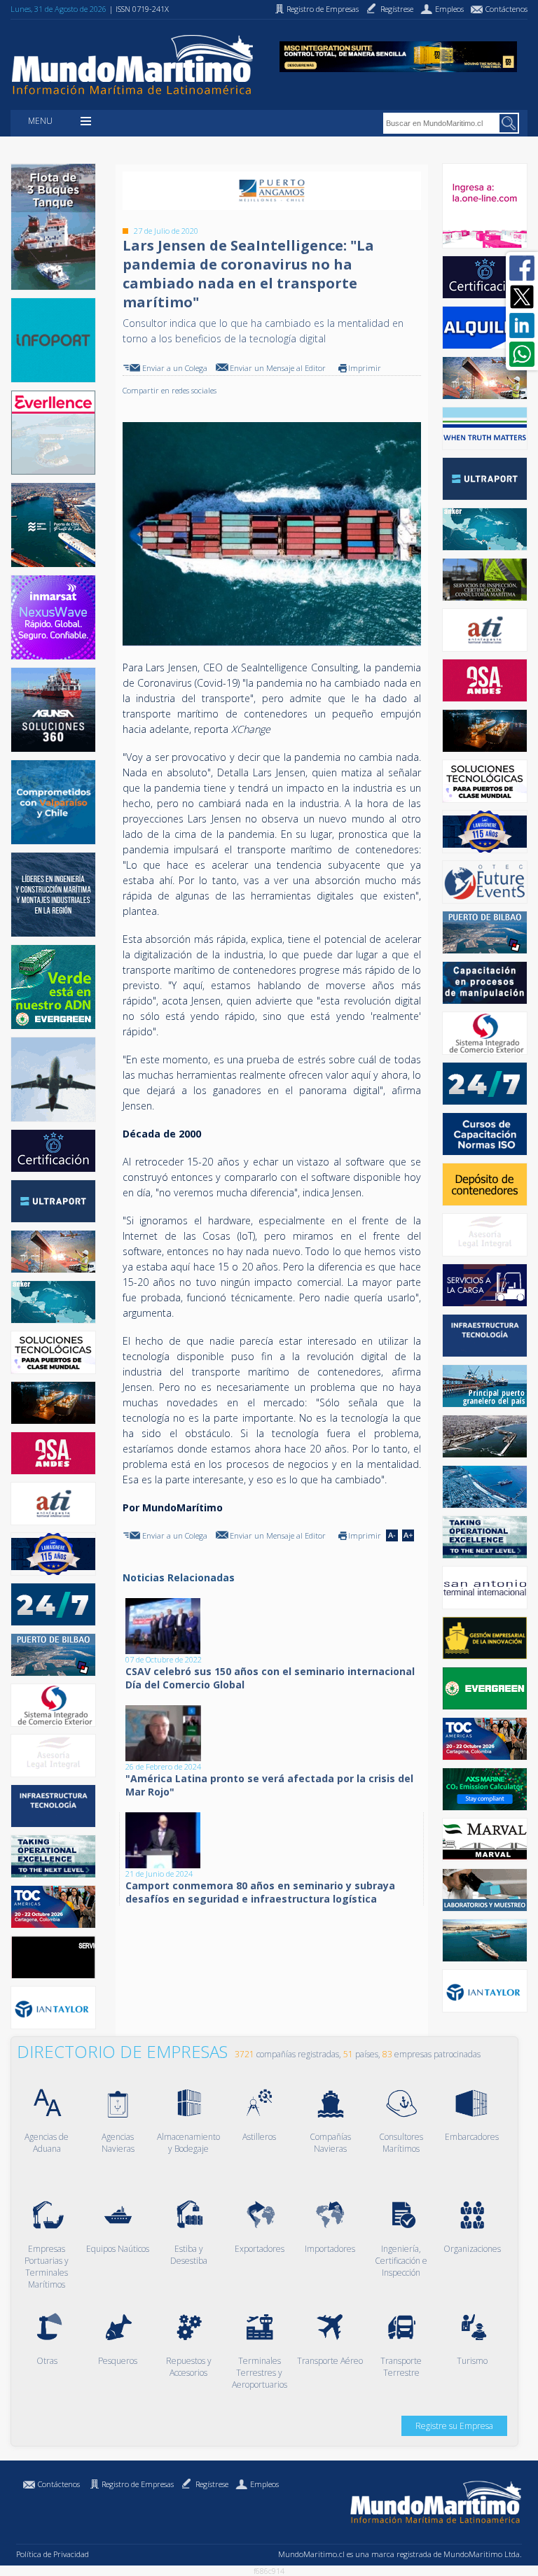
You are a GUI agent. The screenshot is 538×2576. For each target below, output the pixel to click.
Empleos (264, 2484)
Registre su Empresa (454, 2426)
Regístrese (212, 2484)
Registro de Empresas (138, 2484)
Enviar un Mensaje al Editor (278, 368)
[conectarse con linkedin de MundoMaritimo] (522, 325)
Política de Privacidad (53, 2554)
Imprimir (365, 368)
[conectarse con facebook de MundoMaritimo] (522, 268)
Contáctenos (59, 2484)
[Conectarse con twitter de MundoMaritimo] (522, 297)
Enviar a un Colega (175, 368)
